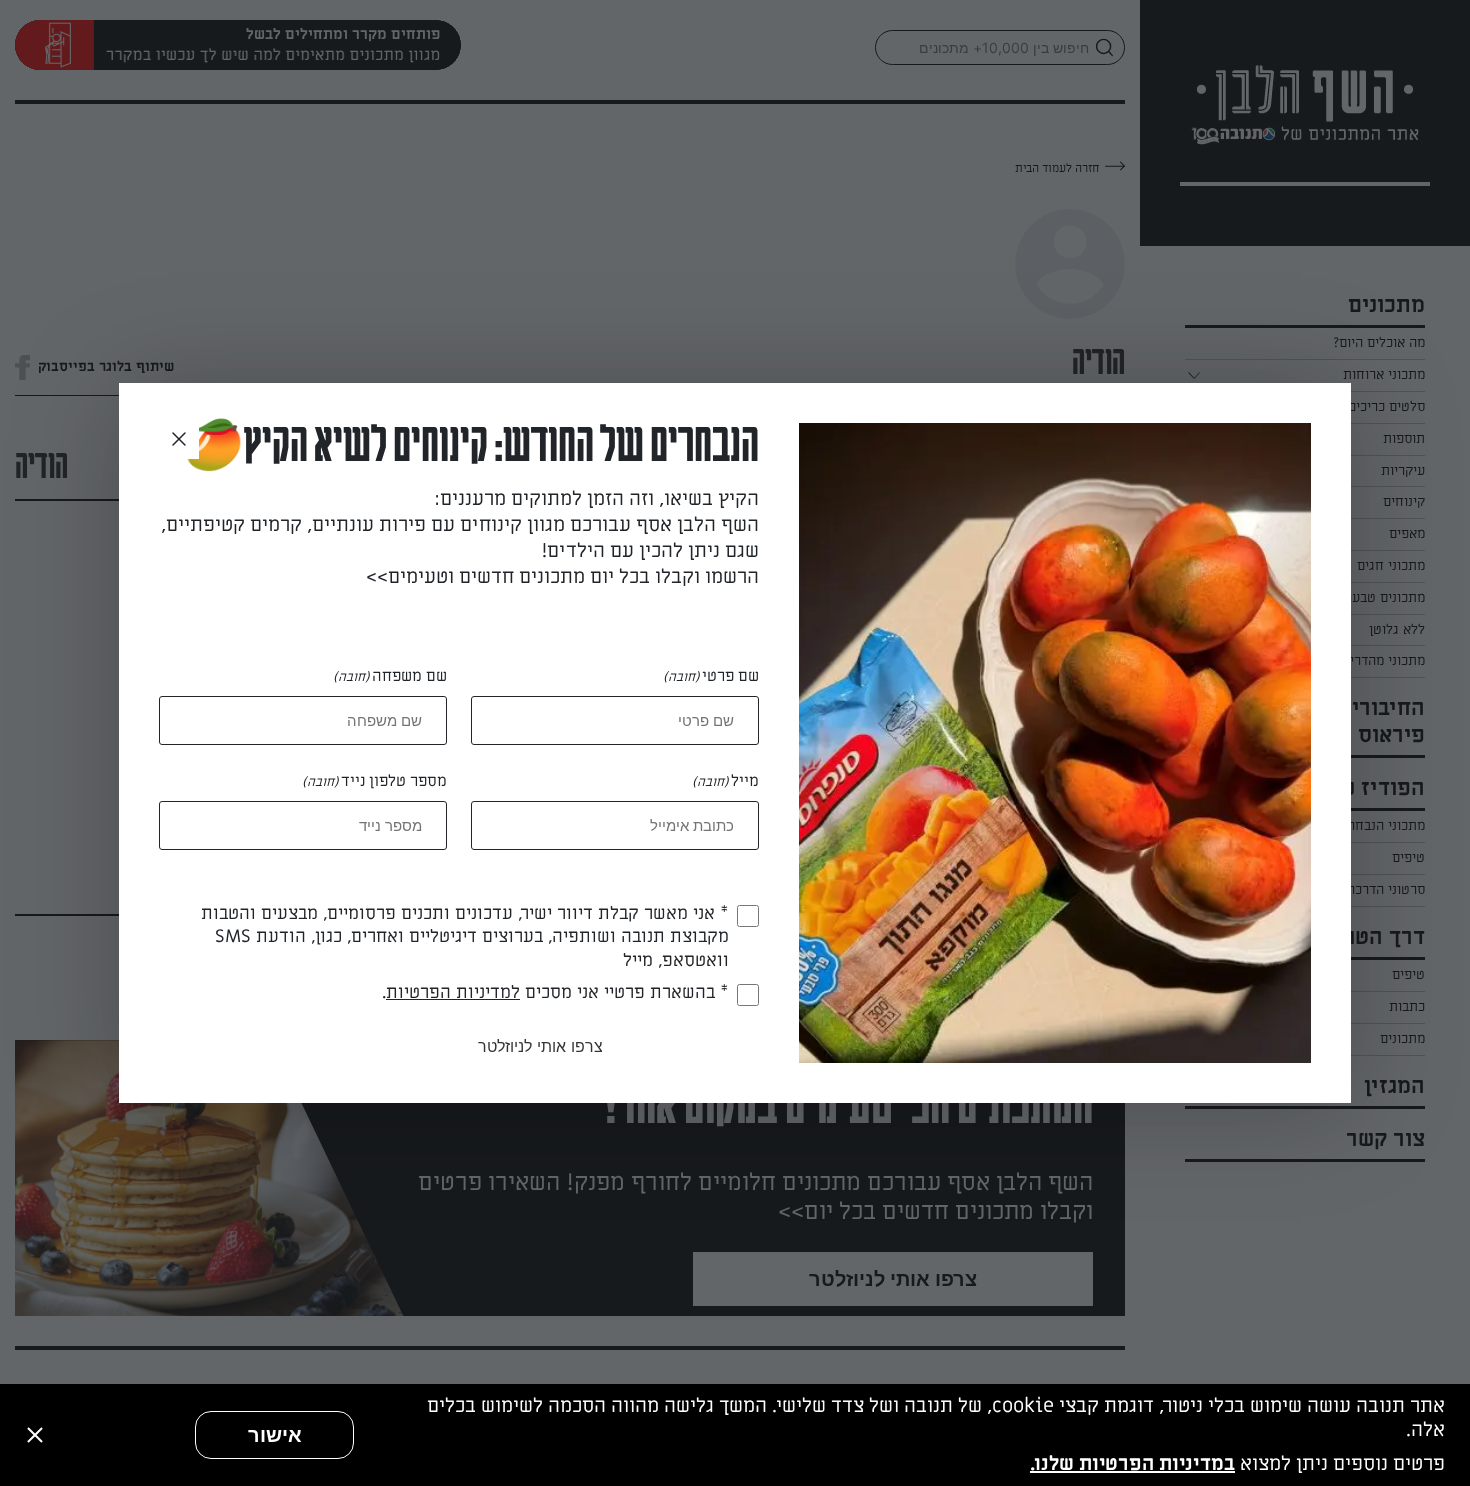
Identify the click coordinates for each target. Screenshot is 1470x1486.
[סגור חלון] (179, 440)
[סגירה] (35, 1435)
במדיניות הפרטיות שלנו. (1132, 1464)
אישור (275, 1435)
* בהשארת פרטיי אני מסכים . (555, 992)
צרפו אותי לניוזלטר (540, 1046)
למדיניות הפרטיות (453, 992)
